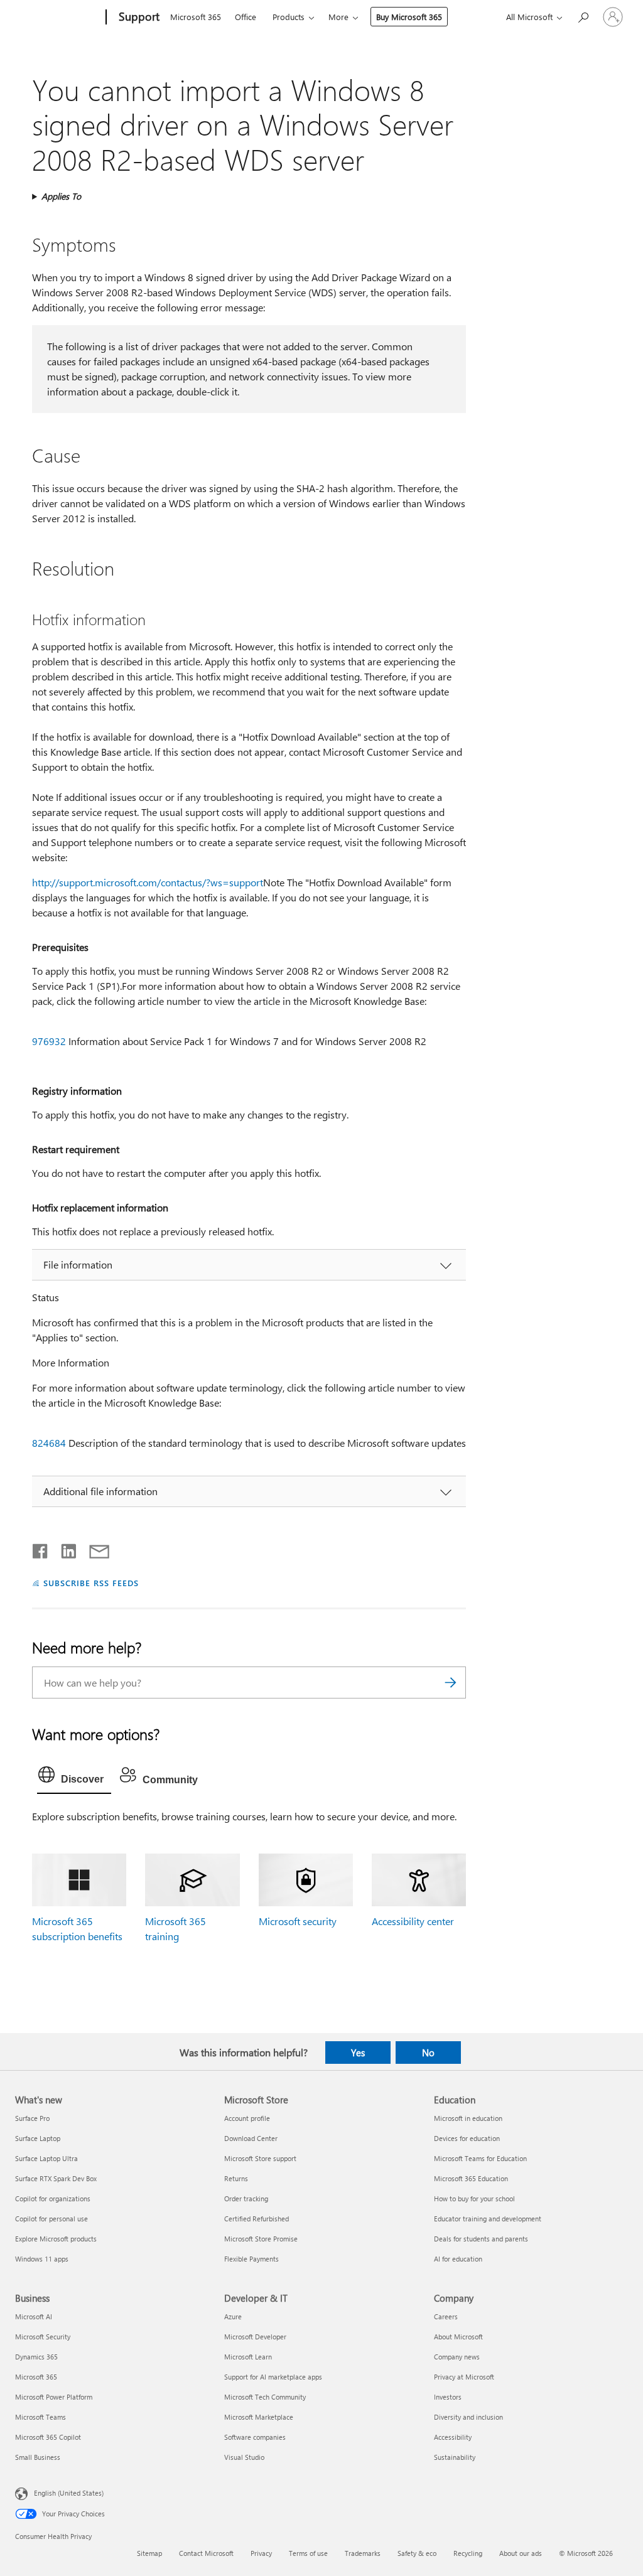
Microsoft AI (34, 2316)
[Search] (450, 1682)
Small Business (38, 2457)
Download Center (251, 2138)
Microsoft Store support (260, 2158)
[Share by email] (94, 1548)
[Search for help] (583, 16)
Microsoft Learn (248, 2357)
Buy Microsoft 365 (409, 17)
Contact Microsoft (206, 2553)
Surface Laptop (38, 2138)
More (338, 17)
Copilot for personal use (51, 2219)
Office (246, 17)
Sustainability (455, 2457)
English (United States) (69, 2492)
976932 (49, 1041)
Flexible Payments (251, 2259)
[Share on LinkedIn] (64, 1548)
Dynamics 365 (36, 2357)
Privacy (261, 2553)
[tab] (74, 1778)
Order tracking (246, 2198)
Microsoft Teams (41, 2417)
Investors (448, 2397)
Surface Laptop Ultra (46, 2158)
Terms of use (308, 2553)
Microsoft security (298, 1921)
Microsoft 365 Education (471, 2178)
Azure (233, 2316)
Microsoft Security (43, 2337)
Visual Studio (244, 2457)
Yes (358, 2053)
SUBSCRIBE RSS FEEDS (91, 1583)
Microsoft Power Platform (54, 2397)
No (428, 2053)
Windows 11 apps (42, 2259)
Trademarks (363, 2553)
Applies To (61, 196)
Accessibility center (413, 1921)
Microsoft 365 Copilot (48, 2437)
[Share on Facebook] (41, 1548)
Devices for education (467, 2138)
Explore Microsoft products (56, 2239)
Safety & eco (417, 2553)
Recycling (468, 2553)
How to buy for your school (474, 2198)
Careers (446, 2316)
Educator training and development (488, 2219)
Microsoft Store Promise (261, 2239)
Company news (457, 2357)
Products (289, 17)
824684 (49, 1443)
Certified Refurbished (257, 2219)
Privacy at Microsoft (464, 2377)
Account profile (247, 2118)
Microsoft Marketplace (259, 2417)
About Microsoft (458, 2337)
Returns (236, 2178)
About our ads (521, 2553)
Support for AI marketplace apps (273, 2377)
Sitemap (149, 2553)
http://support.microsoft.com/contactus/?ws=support (148, 882)
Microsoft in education (468, 2118)
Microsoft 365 (196, 17)
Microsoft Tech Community (265, 2397)
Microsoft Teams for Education (480, 2158)
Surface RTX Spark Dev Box (56, 2178)
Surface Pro (32, 2118)
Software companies (255, 2437)
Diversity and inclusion (468, 2417)
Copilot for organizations (53, 2198)
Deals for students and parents (481, 2239)
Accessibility (453, 2437)
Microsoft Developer (255, 2337)
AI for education (458, 2259)
